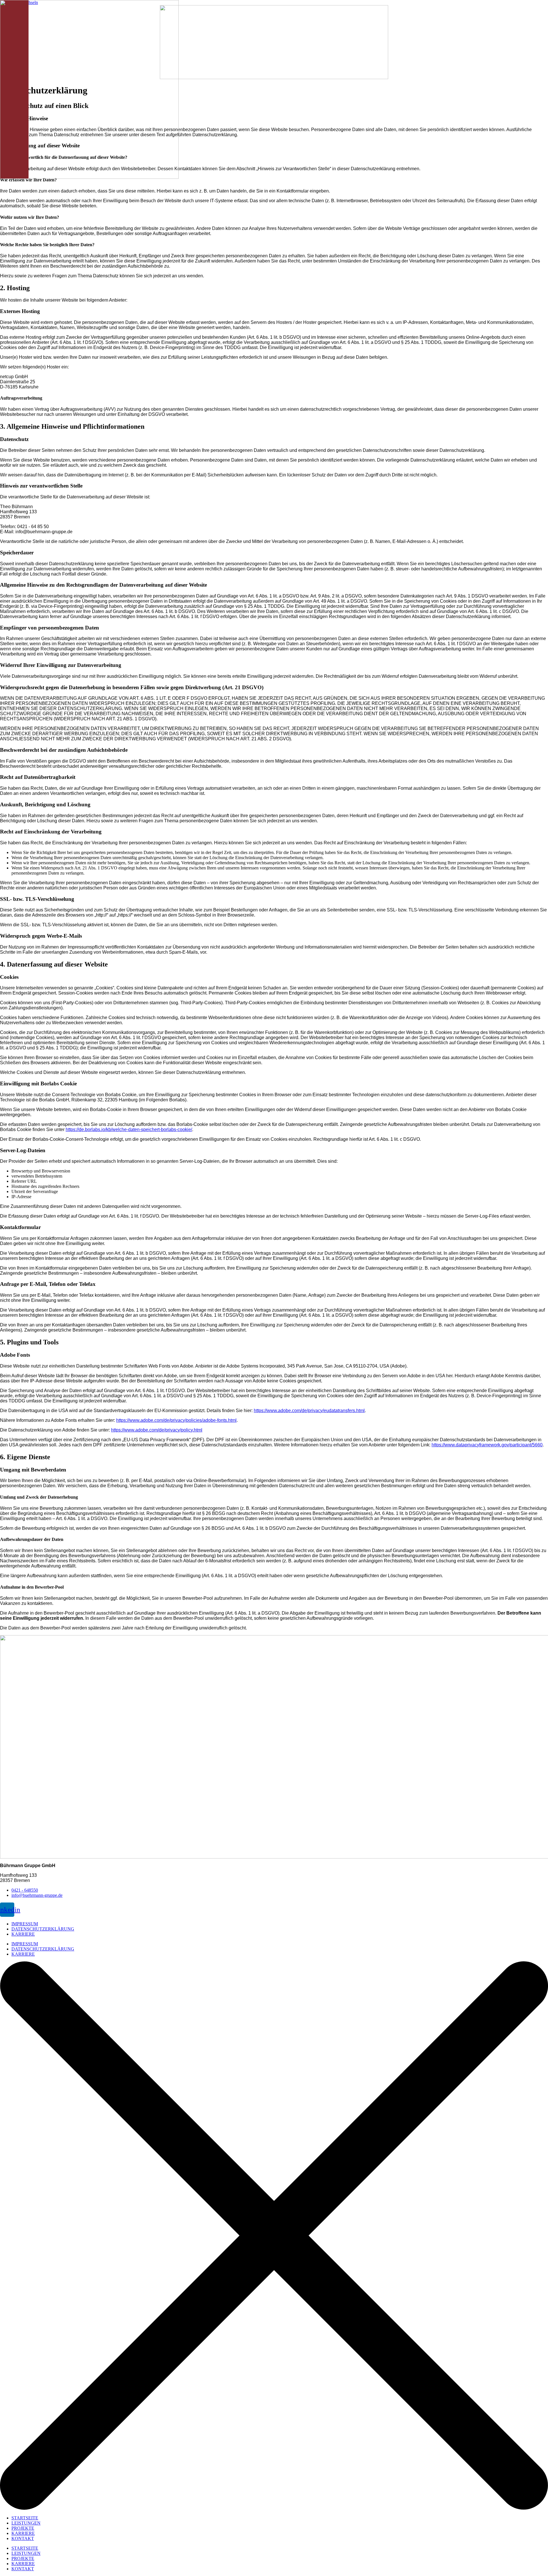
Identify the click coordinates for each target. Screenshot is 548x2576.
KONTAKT (23, 2538)
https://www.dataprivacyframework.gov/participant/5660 (487, 1445)
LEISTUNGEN (26, 2523)
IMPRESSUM (25, 1924)
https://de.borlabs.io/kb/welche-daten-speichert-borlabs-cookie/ (129, 1129)
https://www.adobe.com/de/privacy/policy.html (157, 1430)
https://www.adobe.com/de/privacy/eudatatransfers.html (309, 1411)
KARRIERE (23, 1934)
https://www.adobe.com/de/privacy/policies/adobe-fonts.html (176, 1420)
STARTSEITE (25, 2518)
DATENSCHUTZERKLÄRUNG (43, 1929)
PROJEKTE (23, 2528)
